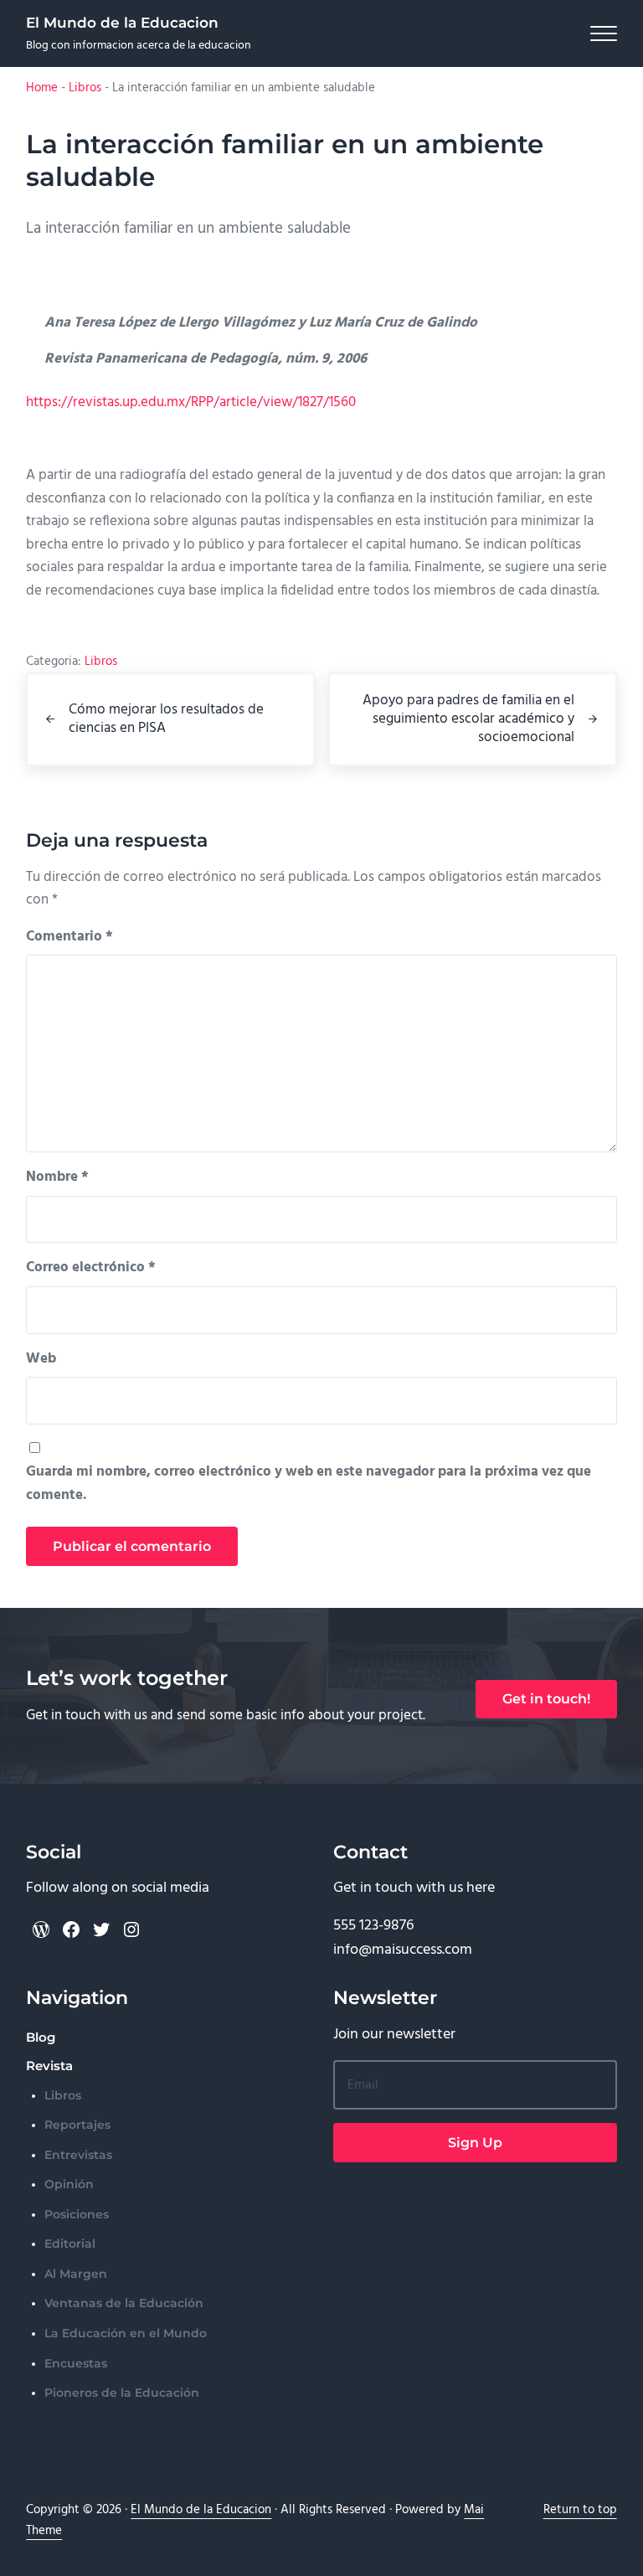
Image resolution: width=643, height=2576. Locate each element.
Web (41, 1359)
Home (42, 88)
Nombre (57, 1177)
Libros (85, 88)
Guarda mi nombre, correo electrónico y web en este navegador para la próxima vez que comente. (309, 1483)
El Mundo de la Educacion (122, 22)
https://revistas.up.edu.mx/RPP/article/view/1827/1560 (191, 402)
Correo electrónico (91, 1267)
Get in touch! (546, 1699)
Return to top (580, 2510)
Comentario (69, 937)
